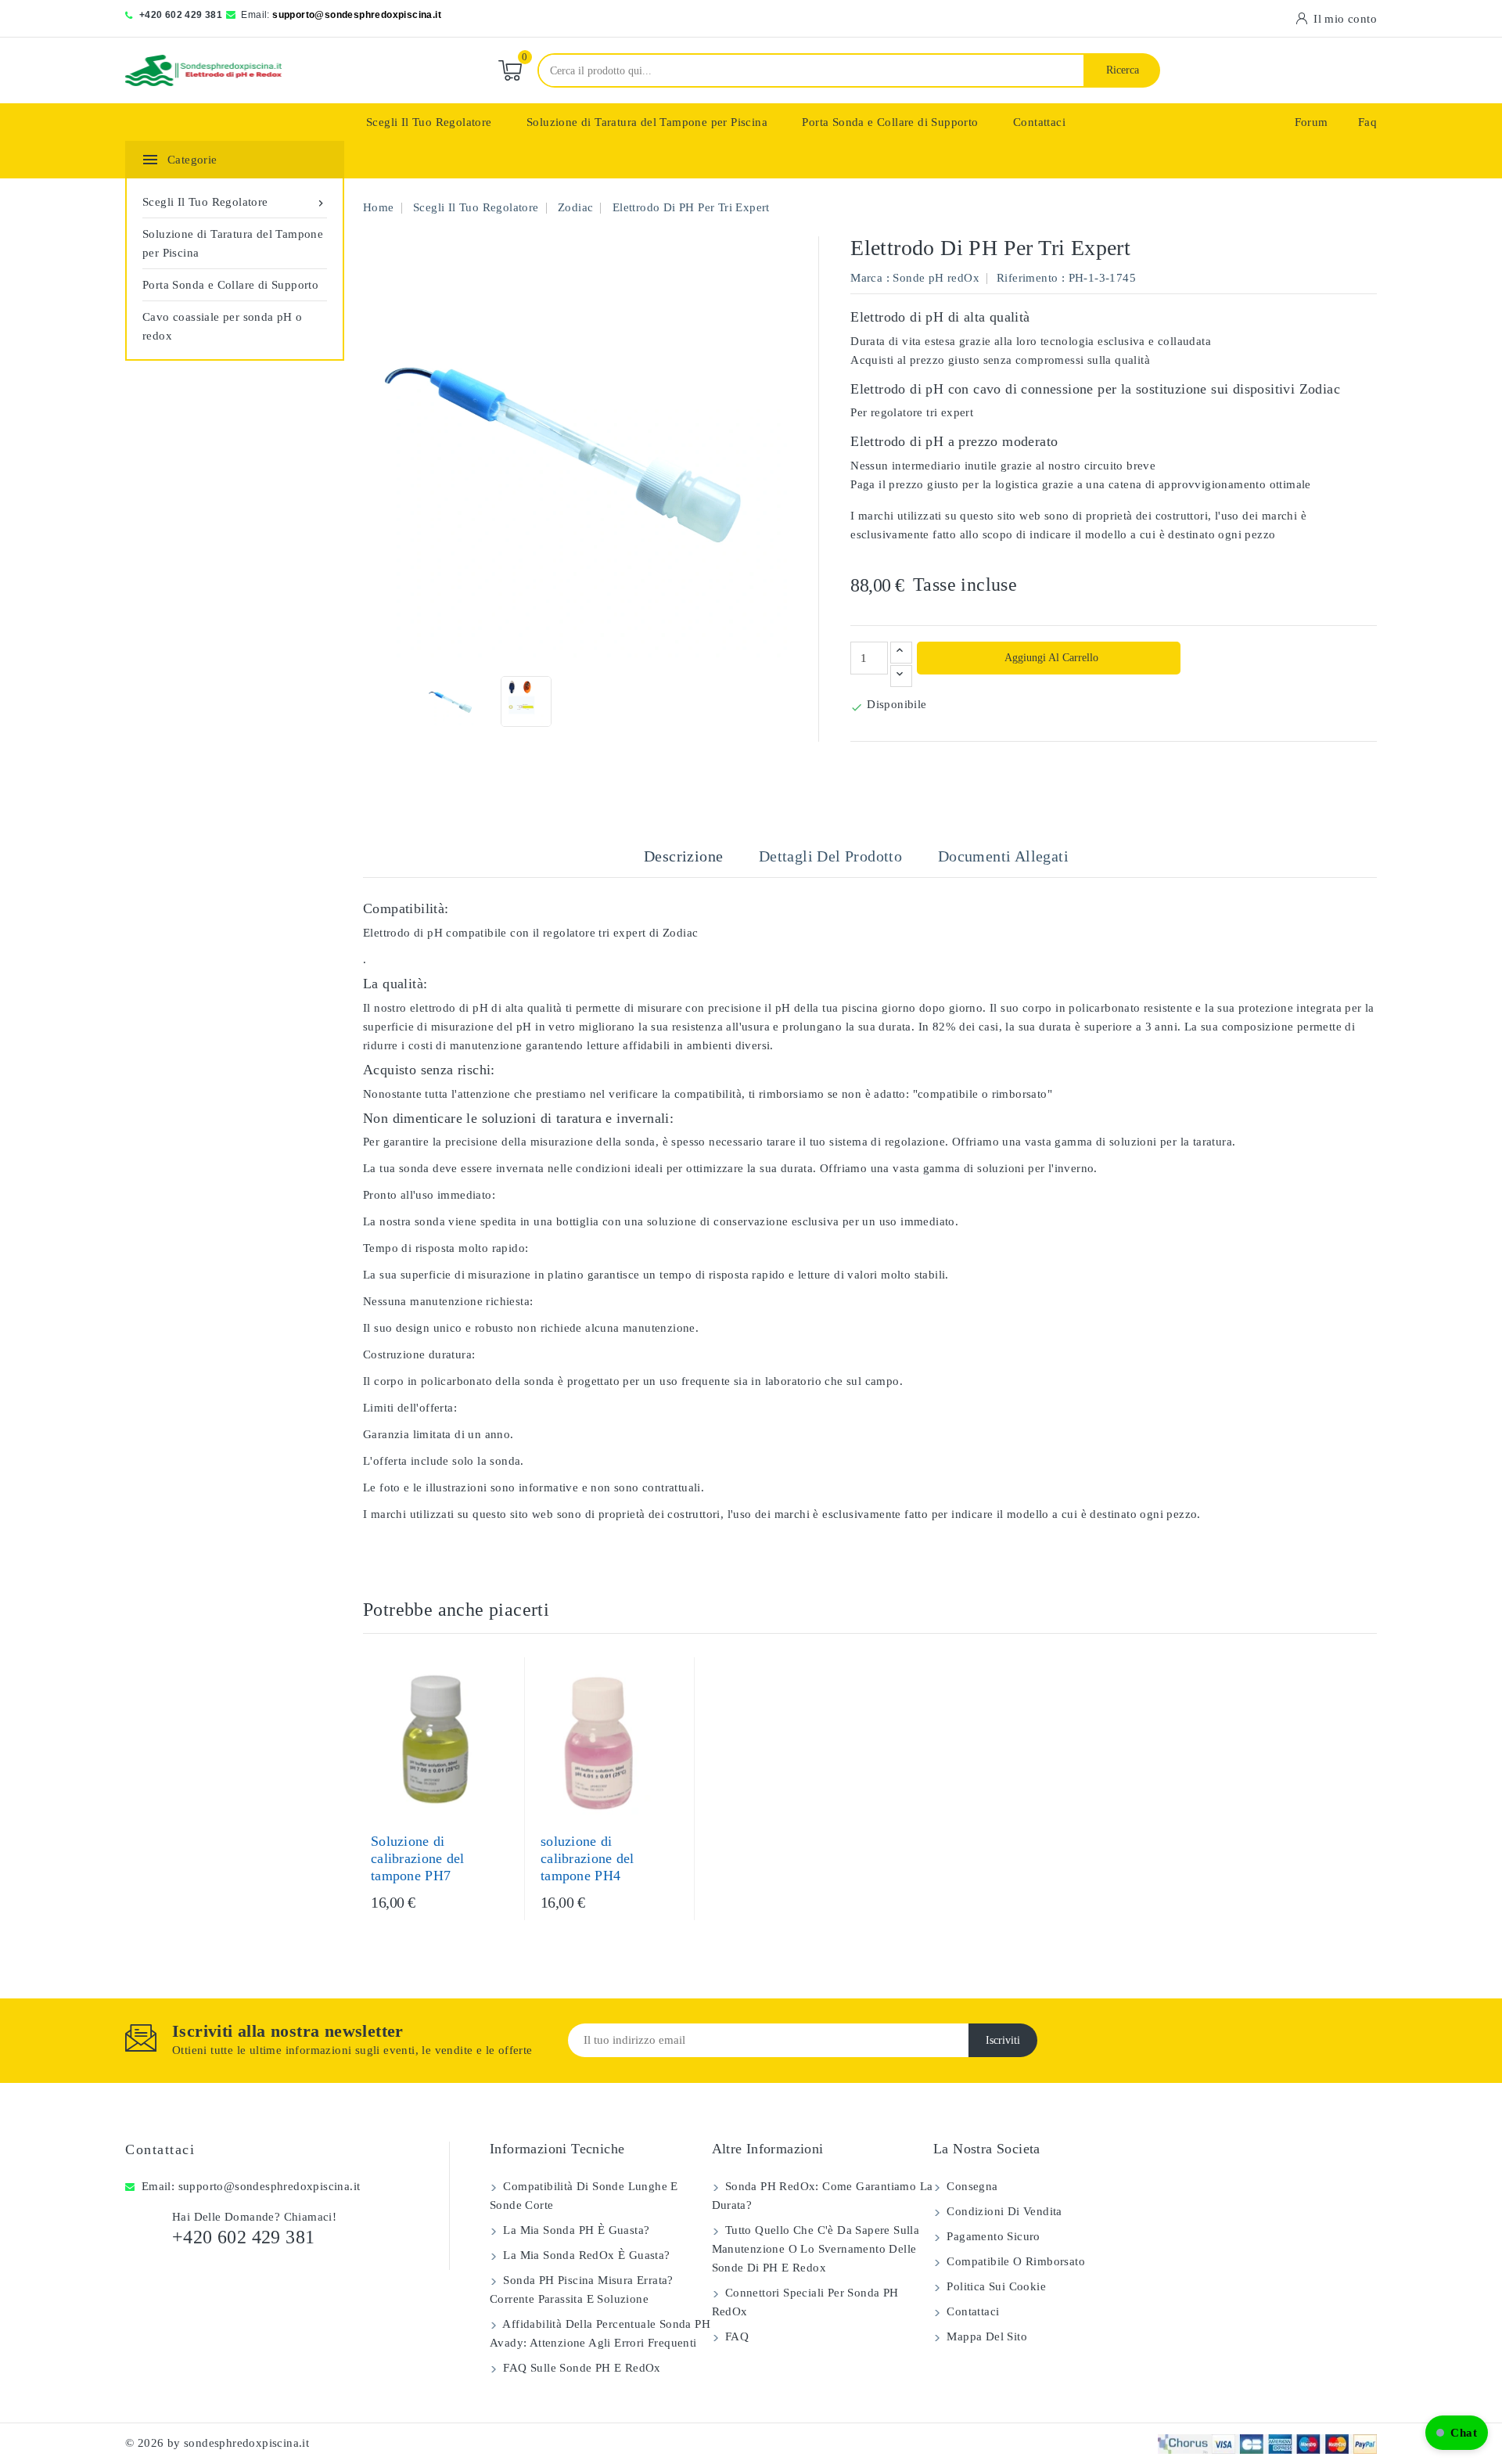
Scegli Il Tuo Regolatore (429, 122)
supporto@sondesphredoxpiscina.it (357, 15)
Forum (1312, 122)
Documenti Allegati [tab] (1003, 856)
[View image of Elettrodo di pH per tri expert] (452, 701)
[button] (1457, 2433)
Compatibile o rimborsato (1014, 2261)
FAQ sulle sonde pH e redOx (580, 2368)
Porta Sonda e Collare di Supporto (890, 122)
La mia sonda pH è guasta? (575, 2230)
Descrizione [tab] (683, 856)
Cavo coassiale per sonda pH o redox (223, 326)
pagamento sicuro (992, 2236)
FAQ (736, 2336)
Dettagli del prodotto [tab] (830, 856)
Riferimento (1027, 278)
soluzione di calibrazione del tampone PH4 (588, 1858)
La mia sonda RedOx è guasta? (585, 2255)
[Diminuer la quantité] (901, 676)
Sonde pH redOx (936, 278)
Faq (1367, 122)
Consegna (971, 2186)
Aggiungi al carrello (1050, 658)
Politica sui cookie (995, 2286)
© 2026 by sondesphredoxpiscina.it (217, 2443)
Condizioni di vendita (1003, 2211)
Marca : (870, 278)
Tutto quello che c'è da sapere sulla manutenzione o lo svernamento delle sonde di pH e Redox (816, 2249)
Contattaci (1039, 122)
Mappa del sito (985, 2336)
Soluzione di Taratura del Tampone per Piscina (647, 122)
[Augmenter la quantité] (901, 653)
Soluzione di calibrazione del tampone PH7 (418, 1858)
